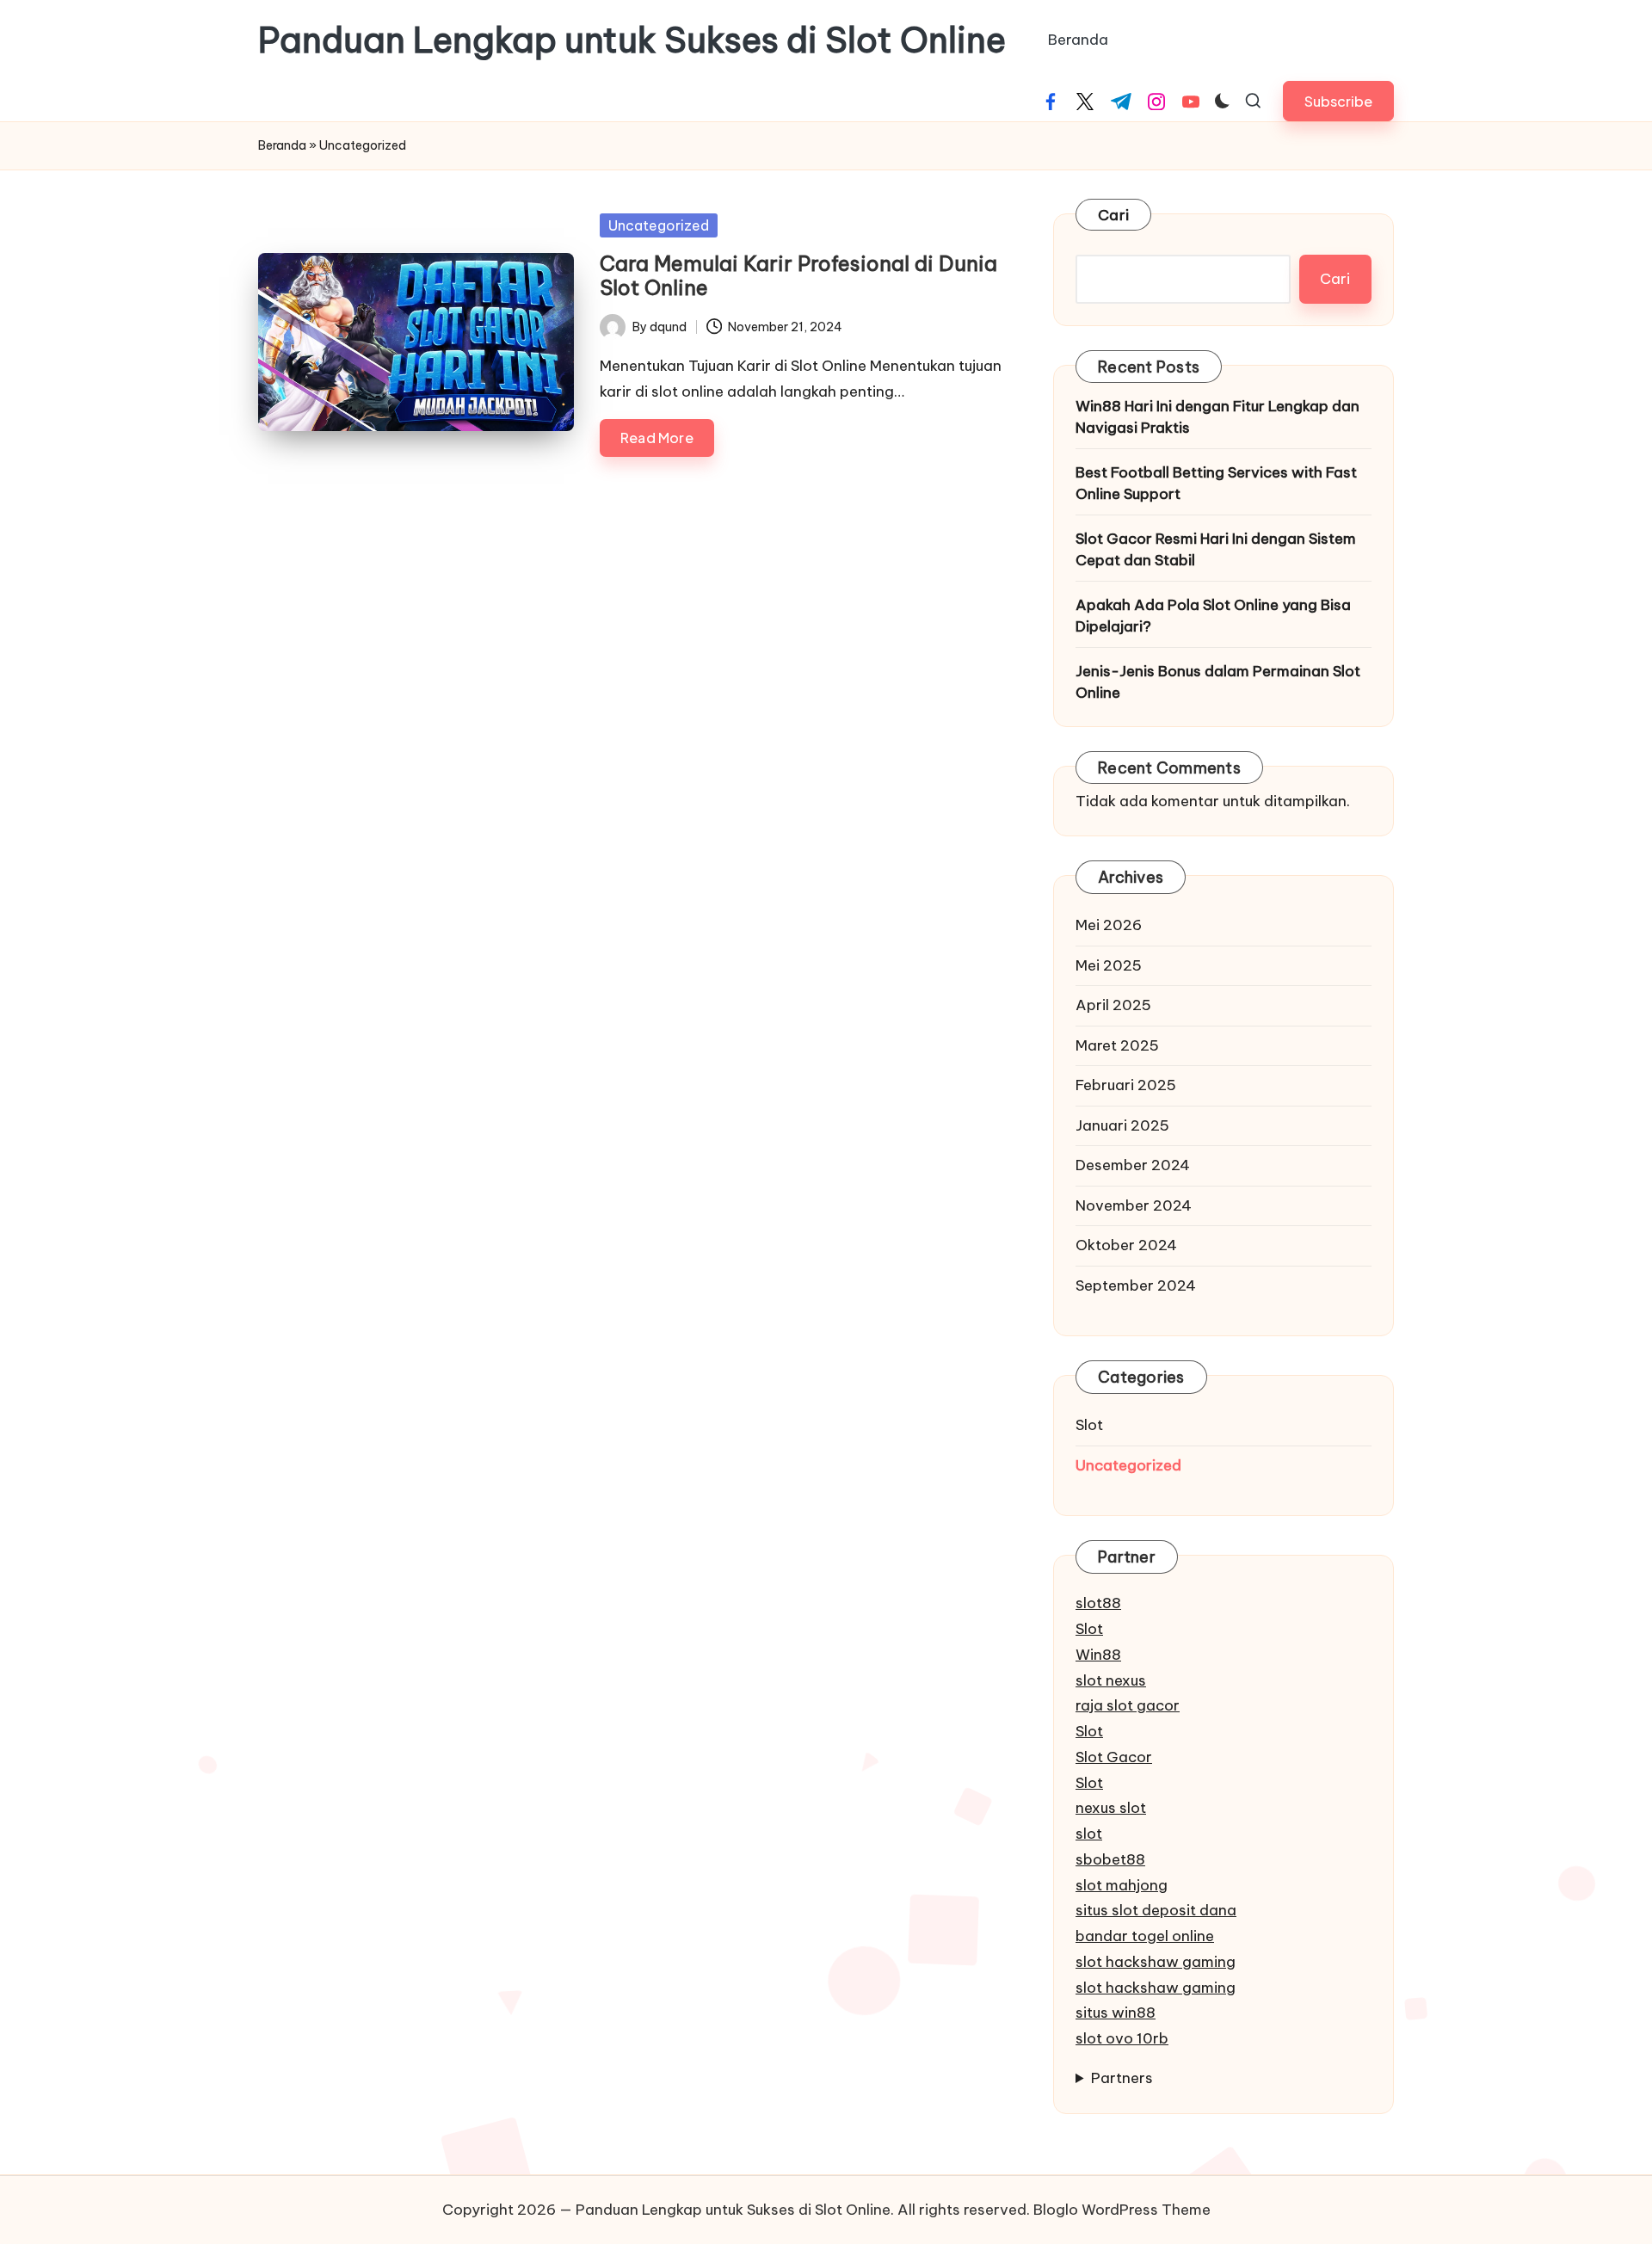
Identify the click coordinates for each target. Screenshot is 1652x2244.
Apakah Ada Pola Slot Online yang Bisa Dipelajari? (1213, 616)
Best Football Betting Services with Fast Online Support (1216, 484)
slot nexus (1111, 1680)
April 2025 (1113, 1005)
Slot (1089, 1425)
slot (1089, 1834)
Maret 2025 (1117, 1045)
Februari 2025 (1126, 1085)
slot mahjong (1122, 1885)
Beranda (282, 145)
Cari (1113, 215)
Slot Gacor (1114, 1757)
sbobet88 (1110, 1859)
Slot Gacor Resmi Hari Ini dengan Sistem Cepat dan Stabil (1216, 550)
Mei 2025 (1109, 965)
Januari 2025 (1122, 1125)
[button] (1338, 101)
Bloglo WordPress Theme (1122, 2210)
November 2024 (1134, 1205)
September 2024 (1136, 1285)
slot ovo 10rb (1122, 2038)
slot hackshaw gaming (1156, 1962)
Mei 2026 (1109, 925)
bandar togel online (1145, 1936)
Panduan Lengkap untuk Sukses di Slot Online (632, 40)
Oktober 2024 (1126, 1245)
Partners (1122, 2078)
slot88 (1098, 1603)
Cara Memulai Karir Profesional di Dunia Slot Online (798, 276)
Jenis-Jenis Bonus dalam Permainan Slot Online (1218, 682)
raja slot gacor (1128, 1705)
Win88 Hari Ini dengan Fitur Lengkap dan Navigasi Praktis (1217, 417)
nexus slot (1111, 1808)
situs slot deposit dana (1156, 1910)
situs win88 (1116, 2013)
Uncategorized (659, 225)
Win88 (1098, 1655)
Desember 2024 (1133, 1165)
